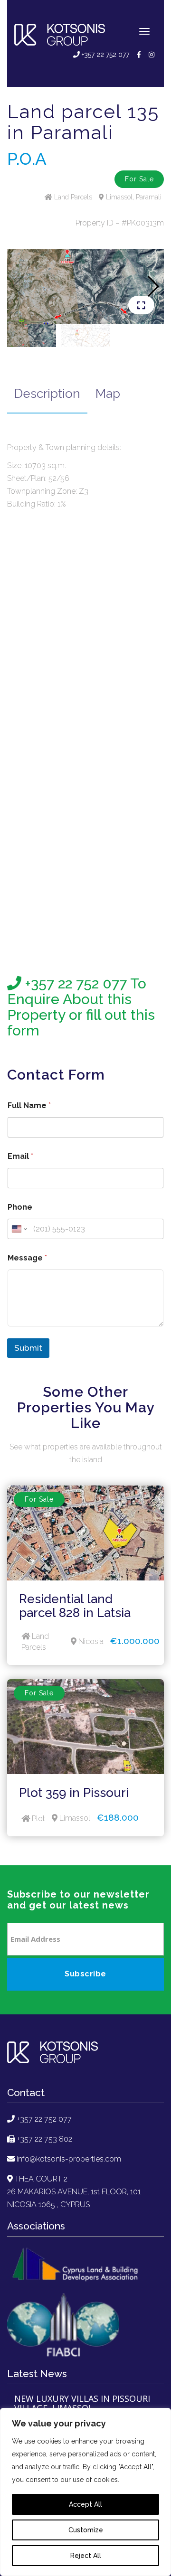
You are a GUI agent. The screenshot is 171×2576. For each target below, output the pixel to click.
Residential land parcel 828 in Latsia (75, 1606)
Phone (20, 1207)
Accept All (85, 2504)
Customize (86, 2530)
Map (108, 394)
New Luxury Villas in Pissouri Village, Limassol (82, 2404)
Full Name (29, 1105)
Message (27, 1258)
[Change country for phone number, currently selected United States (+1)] (19, 1229)
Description (47, 394)
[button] (153, 286)
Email (20, 1156)
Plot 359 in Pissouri (74, 1793)
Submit (28, 1348)
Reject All (86, 2556)
